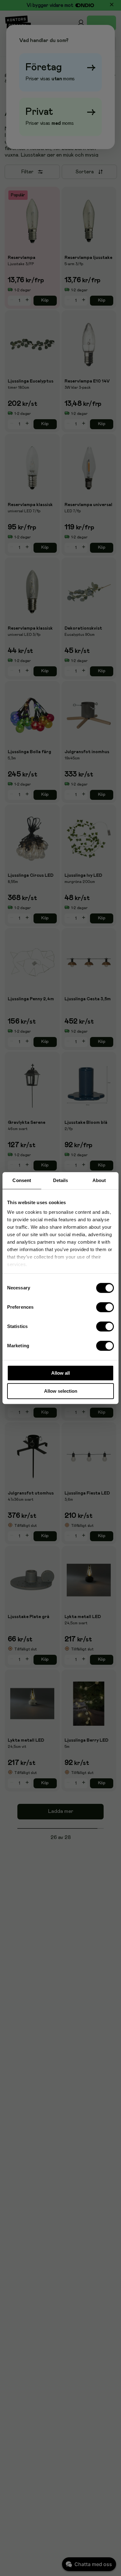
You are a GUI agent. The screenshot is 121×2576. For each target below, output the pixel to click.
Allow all (60, 1373)
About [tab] (99, 1180)
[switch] (105, 1307)
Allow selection (61, 1391)
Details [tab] (61, 1180)
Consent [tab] (22, 1180)
